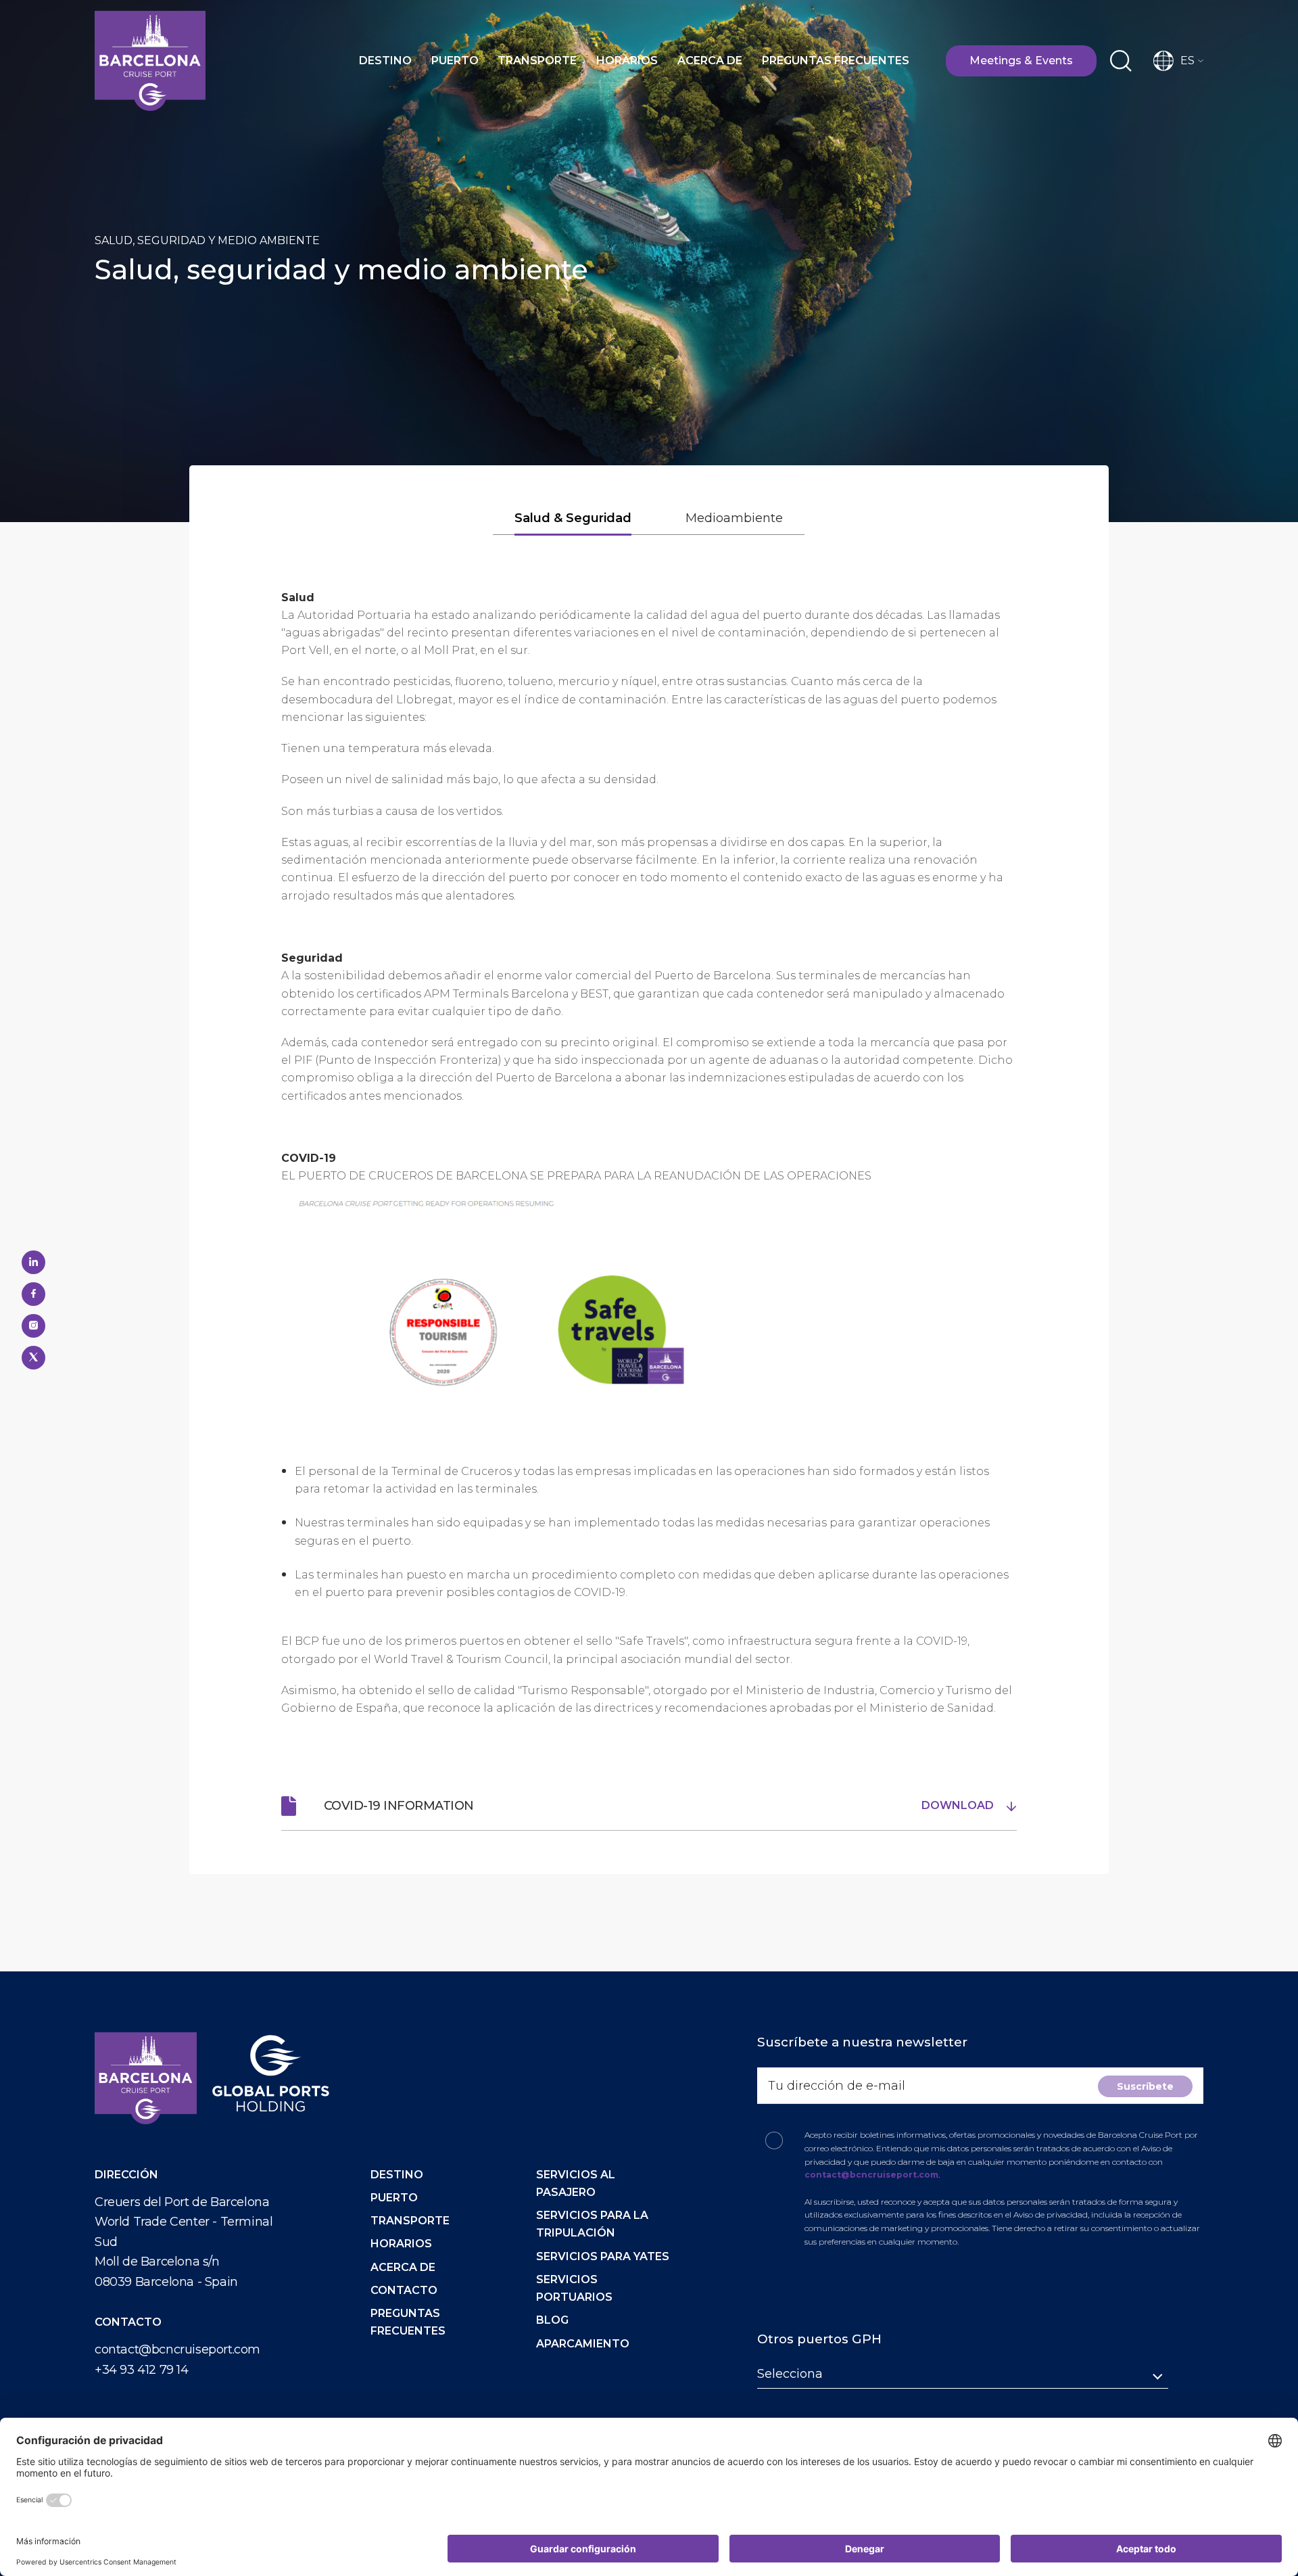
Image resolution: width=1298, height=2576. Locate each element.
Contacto (404, 2290)
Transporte (537, 61)
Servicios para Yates (603, 2256)
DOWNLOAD (959, 1805)
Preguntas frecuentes (836, 61)
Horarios (627, 61)
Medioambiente (734, 518)
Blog (552, 2320)
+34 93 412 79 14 (142, 2370)
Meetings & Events (1021, 61)
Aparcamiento (583, 2344)
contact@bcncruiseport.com (177, 2349)
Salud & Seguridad (573, 518)
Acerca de (710, 61)
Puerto (455, 61)
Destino (385, 61)
